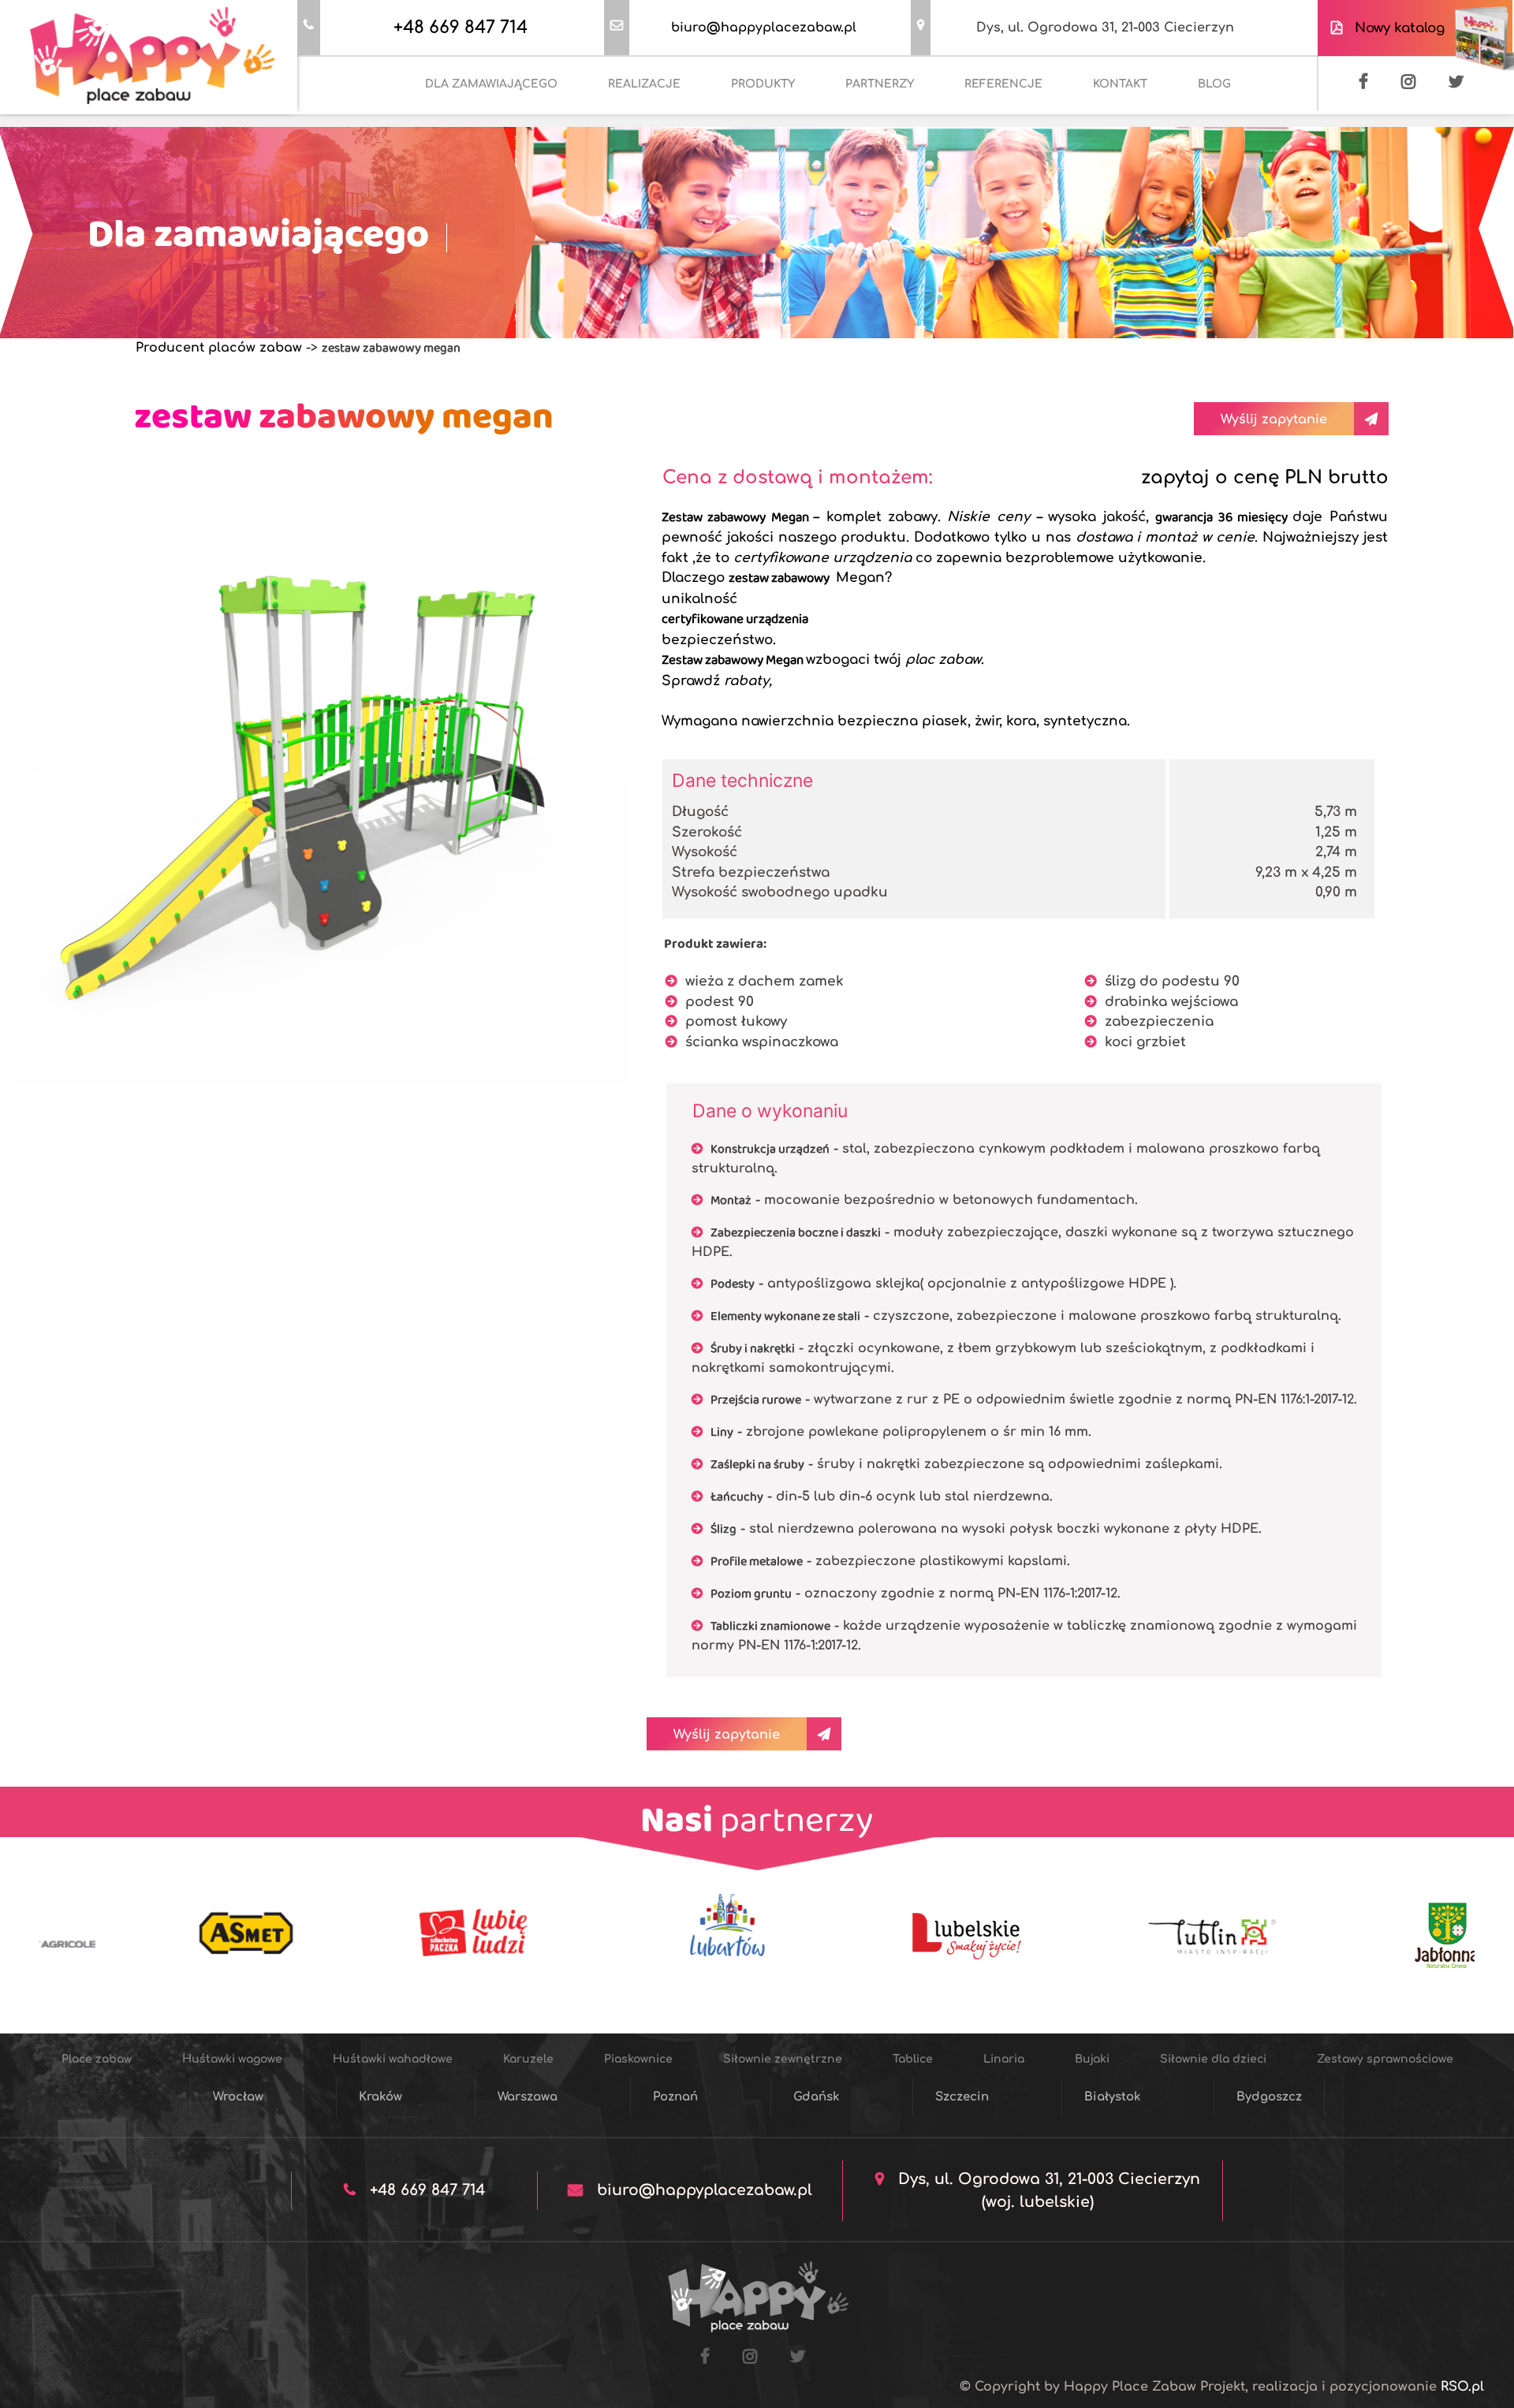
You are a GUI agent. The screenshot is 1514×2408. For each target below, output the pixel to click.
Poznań (675, 2097)
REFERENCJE (1003, 84)
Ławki (947, 194)
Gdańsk (817, 2097)
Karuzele (777, 138)
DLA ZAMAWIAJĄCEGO (491, 84)
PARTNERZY (880, 84)
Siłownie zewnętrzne (999, 138)
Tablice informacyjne (1119, 194)
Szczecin (962, 2097)
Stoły (1010, 194)
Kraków (380, 2097)
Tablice (1113, 138)
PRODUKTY (763, 84)
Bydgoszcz (1269, 2097)
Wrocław (238, 2097)
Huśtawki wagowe (508, 138)
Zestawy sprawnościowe (661, 194)
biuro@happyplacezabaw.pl (764, 28)
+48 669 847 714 (461, 28)
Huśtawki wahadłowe (656, 138)
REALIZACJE (644, 84)
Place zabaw (386, 138)
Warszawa (528, 2097)
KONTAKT (1120, 84)
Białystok (1113, 2097)
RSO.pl (1462, 2387)
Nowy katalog (1396, 28)
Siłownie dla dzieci (501, 194)
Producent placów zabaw (219, 348)
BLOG (1214, 84)
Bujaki (1259, 138)
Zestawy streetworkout (831, 194)
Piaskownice (871, 138)
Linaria (1188, 138)
